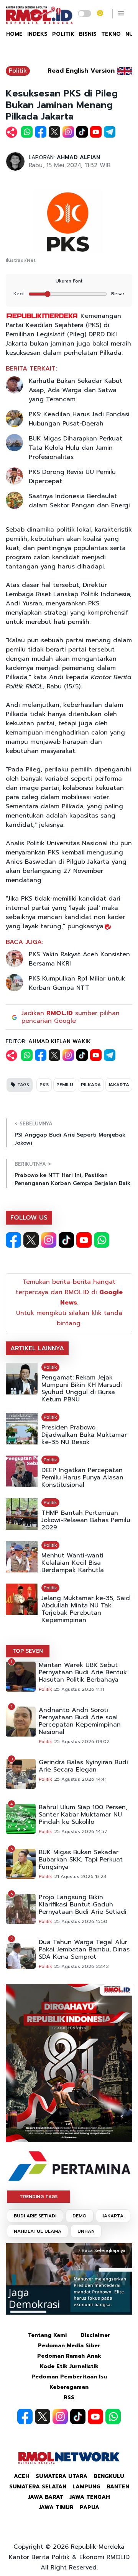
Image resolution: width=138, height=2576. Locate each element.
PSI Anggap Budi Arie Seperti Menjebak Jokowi (70, 1139)
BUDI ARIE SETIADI (35, 2216)
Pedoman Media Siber (69, 2346)
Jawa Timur (56, 2507)
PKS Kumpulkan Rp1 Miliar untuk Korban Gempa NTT (77, 983)
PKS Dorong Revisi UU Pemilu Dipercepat (72, 477)
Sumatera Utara (62, 2476)
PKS (44, 1085)
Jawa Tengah (90, 2497)
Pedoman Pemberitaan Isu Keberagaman (69, 2382)
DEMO (80, 2216)
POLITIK (63, 34)
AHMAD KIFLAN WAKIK (60, 1041)
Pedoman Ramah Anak (69, 2356)
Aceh (22, 2476)
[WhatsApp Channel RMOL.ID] (102, 1240)
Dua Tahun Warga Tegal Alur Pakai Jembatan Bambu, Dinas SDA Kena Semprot (84, 1950)
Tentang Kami (47, 2335)
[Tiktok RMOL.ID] (66, 1240)
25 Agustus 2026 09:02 (82, 1742)
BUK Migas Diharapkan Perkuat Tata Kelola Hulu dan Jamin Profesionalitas (76, 448)
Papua (90, 2507)
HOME (14, 34)
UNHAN (86, 2231)
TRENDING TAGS (39, 2197)
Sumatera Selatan (38, 2487)
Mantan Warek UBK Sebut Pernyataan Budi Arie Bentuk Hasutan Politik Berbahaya (83, 1673)
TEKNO (111, 34)
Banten (118, 2487)
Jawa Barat (46, 2497)
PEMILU (65, 1085)
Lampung (86, 2487)
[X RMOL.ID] (31, 1240)
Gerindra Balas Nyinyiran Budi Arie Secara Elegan (83, 1766)
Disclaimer (95, 2335)
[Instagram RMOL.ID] (49, 1240)
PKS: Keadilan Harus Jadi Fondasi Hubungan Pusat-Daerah (79, 419)
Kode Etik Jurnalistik (69, 2366)
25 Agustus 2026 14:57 (81, 1831)
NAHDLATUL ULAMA (38, 2231)
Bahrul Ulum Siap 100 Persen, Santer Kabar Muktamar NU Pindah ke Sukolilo (83, 1815)
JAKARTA (119, 1085)
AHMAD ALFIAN (78, 157)
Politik (18, 71)
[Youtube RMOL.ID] (84, 1240)
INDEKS (37, 34)
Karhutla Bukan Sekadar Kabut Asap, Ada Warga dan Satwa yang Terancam (76, 390)
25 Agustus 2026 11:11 (79, 1689)
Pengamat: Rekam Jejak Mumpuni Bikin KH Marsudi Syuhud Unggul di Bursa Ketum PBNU (82, 1389)
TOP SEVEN (28, 1651)
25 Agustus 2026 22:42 (81, 1966)
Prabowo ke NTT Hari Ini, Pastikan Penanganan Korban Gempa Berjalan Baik (72, 1179)
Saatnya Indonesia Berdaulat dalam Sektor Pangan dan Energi (79, 501)
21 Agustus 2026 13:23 (80, 1876)
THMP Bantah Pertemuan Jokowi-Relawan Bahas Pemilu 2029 (86, 1520)
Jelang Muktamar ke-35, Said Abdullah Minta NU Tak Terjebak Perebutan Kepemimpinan (86, 1609)
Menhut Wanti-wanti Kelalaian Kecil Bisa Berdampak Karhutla (73, 1563)
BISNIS (88, 34)
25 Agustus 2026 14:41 (80, 1779)
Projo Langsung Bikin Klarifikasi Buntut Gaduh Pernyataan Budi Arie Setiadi (83, 1905)
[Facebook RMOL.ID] (13, 1240)
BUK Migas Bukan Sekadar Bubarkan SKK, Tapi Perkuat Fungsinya (81, 1860)
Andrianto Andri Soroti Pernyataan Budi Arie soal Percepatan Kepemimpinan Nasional (80, 1721)
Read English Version (81, 71)
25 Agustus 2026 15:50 (81, 1921)
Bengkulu (109, 2476)
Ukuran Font (69, 281)
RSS (69, 2397)
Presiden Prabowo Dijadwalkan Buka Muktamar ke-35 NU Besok (84, 1435)
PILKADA (91, 1085)
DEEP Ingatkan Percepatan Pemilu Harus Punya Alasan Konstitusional (82, 1478)
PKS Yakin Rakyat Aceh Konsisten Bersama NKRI (79, 959)
